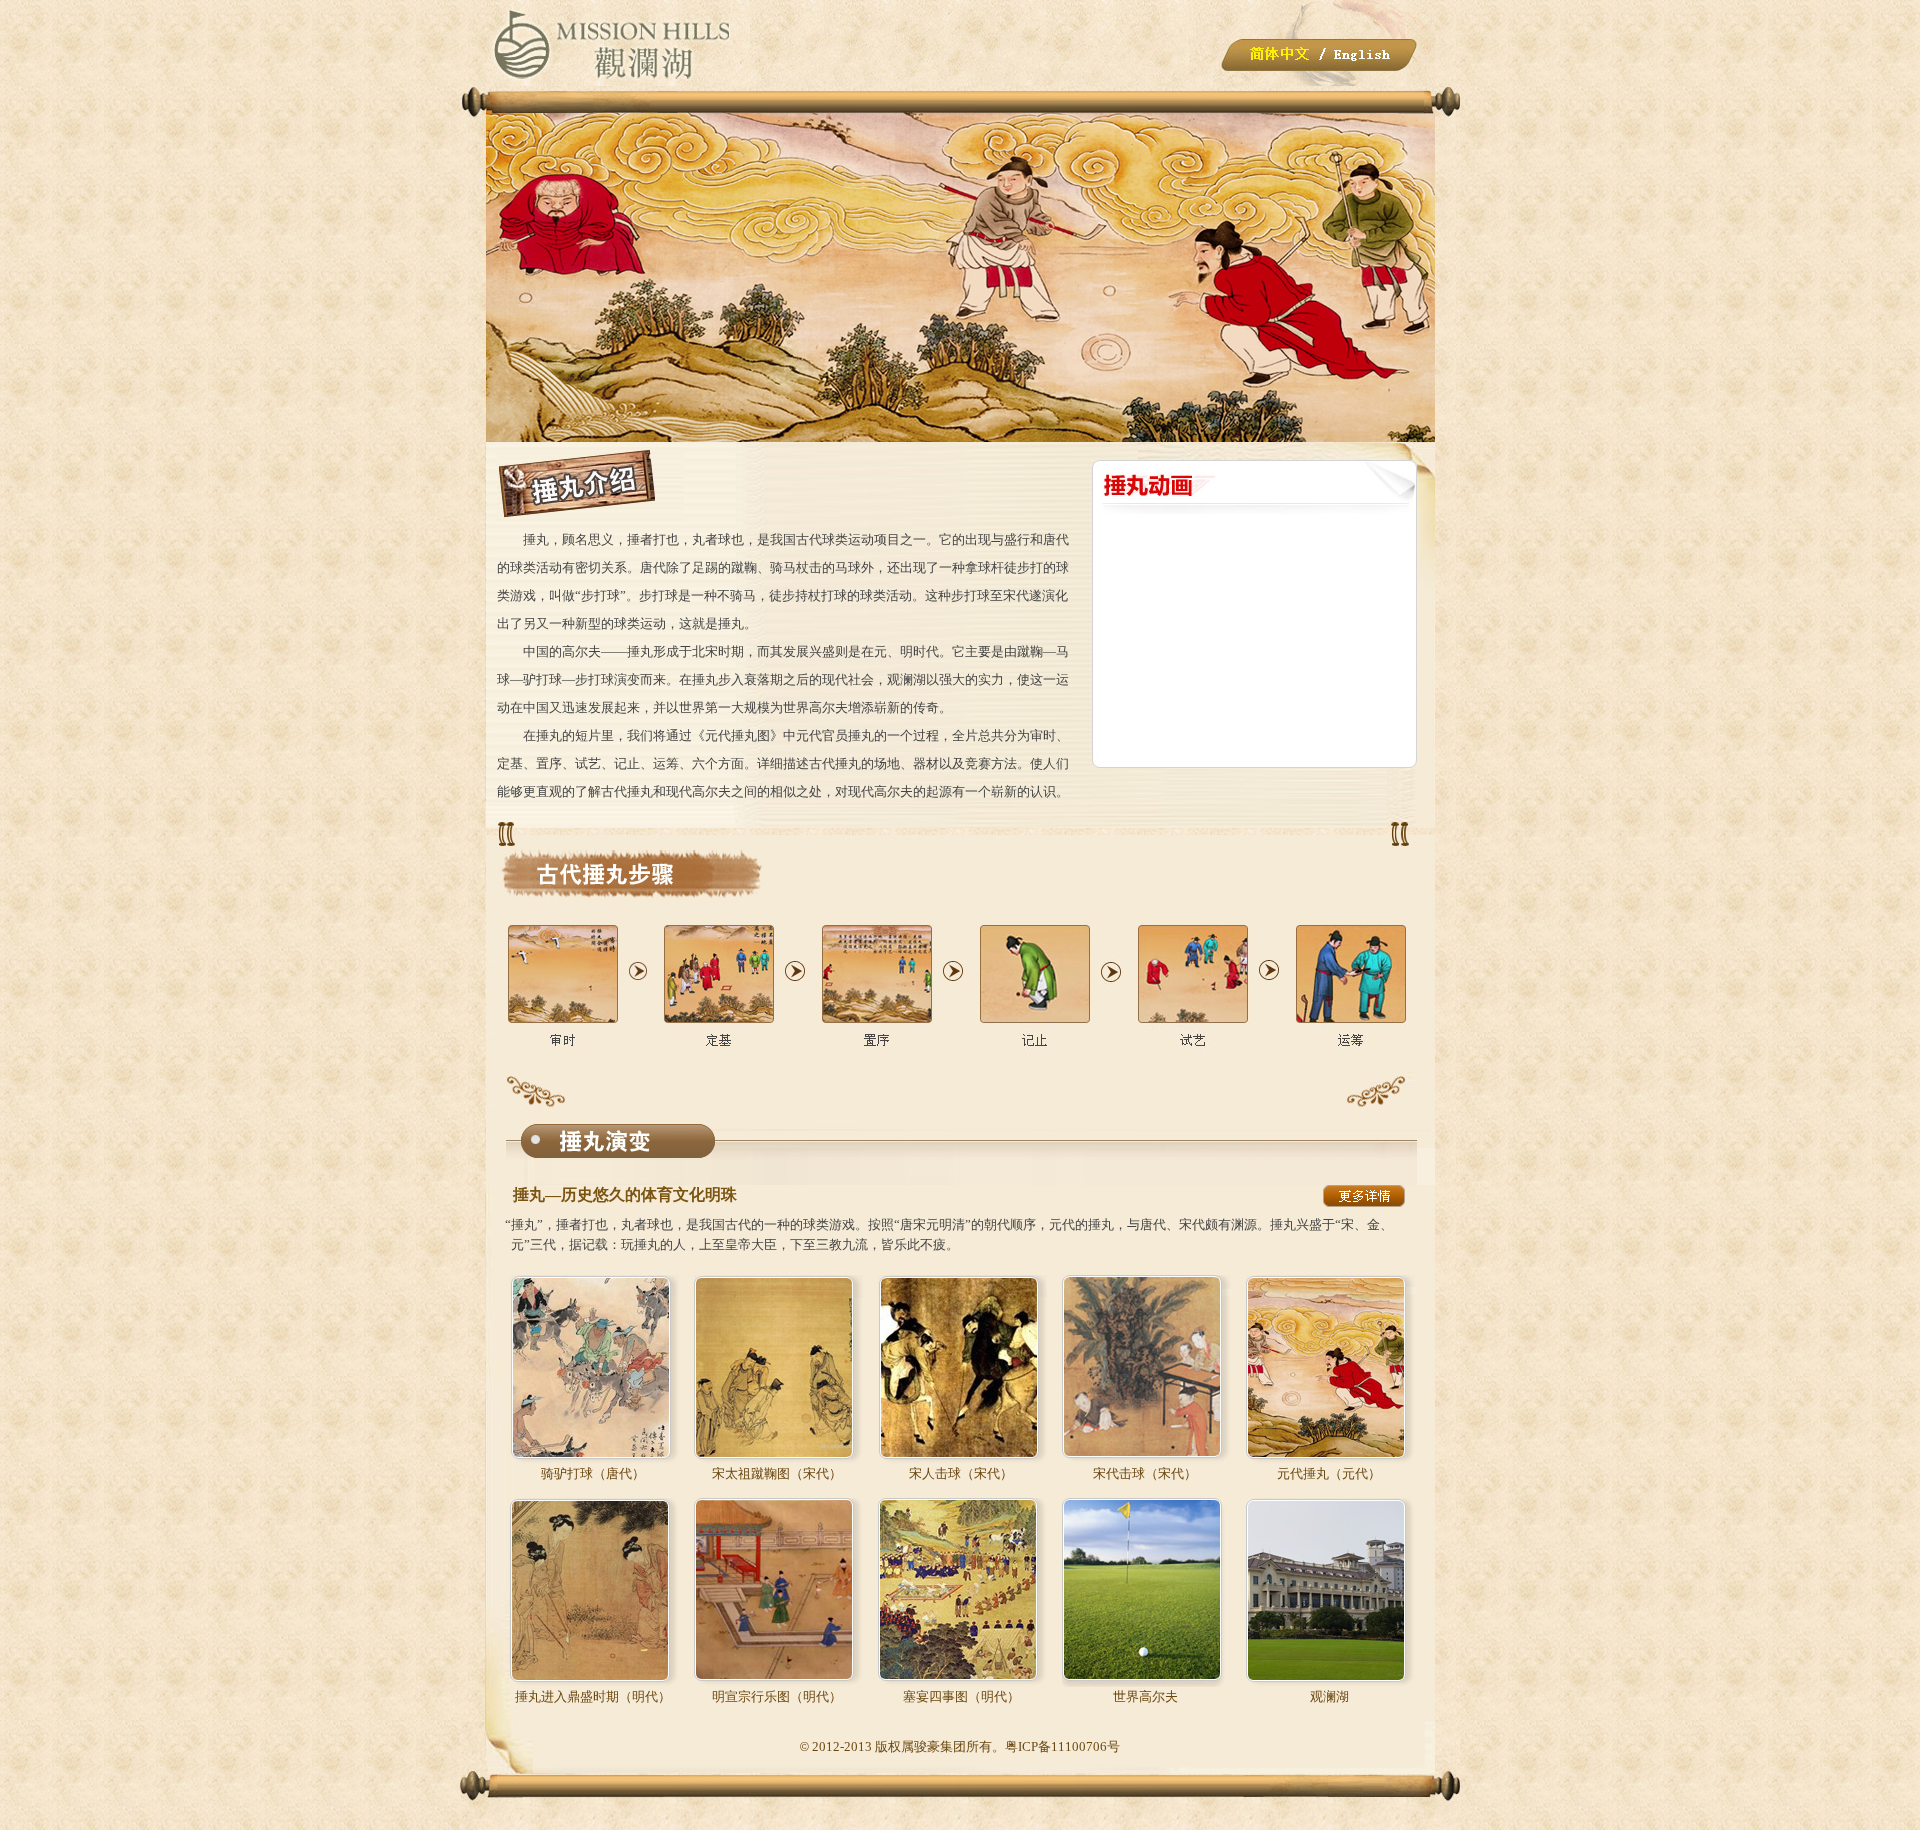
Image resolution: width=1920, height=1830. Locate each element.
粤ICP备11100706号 (1062, 1746)
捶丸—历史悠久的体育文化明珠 (625, 1194)
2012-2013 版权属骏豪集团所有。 (908, 1746)
